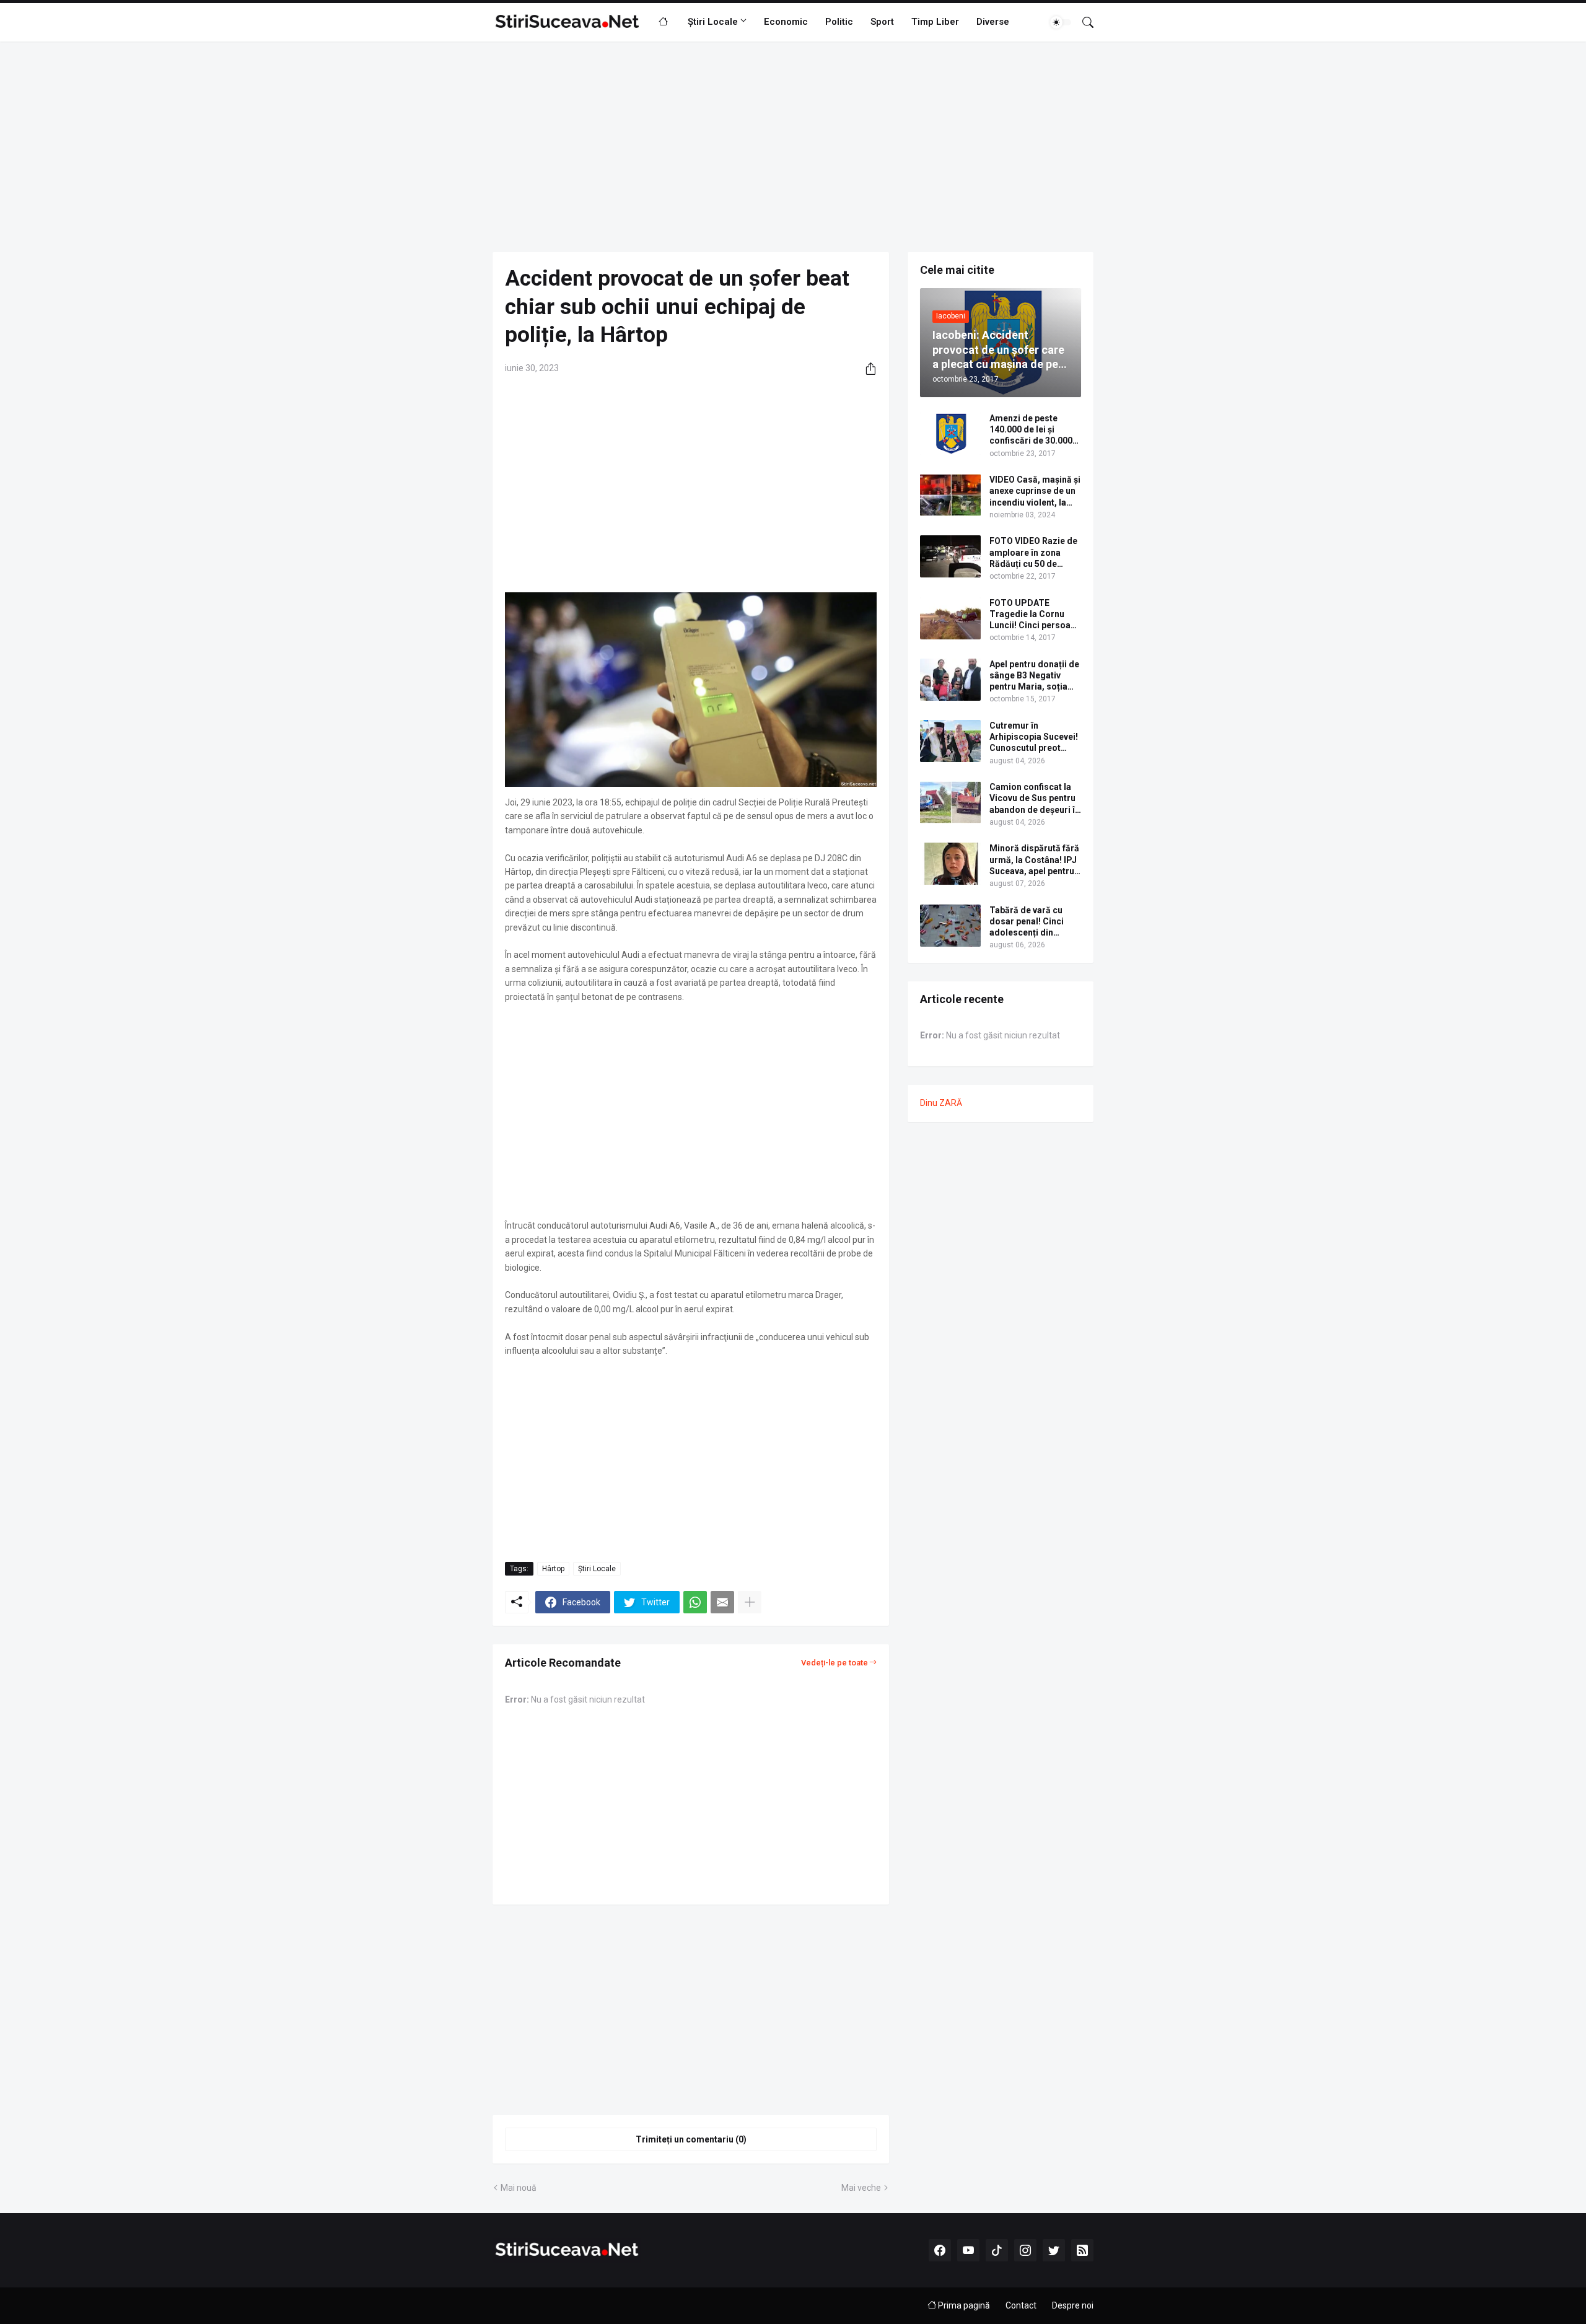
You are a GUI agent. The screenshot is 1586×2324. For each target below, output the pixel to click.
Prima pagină (963, 2305)
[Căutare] (1083, 22)
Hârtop (553, 1569)
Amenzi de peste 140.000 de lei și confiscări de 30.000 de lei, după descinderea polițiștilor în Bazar (1031, 430)
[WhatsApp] (695, 1602)
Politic (839, 22)
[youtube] (968, 2250)
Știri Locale (713, 22)
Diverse (993, 22)
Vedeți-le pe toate (835, 1663)
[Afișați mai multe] (750, 1602)
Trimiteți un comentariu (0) (691, 2139)
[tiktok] (997, 2250)
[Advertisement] (793, 147)
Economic (786, 22)
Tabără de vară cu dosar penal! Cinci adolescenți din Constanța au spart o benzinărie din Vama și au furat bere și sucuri (1032, 922)
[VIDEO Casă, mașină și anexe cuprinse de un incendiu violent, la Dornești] (950, 495)
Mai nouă (519, 2188)
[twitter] (1054, 2250)
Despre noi (1073, 2305)
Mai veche (861, 2188)
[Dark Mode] (1061, 22)
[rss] (1082, 2250)
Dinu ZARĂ (941, 1103)
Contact (1021, 2305)
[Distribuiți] (866, 369)
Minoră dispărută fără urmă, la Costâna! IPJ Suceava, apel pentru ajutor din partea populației (1034, 860)
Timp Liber (935, 22)
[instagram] (1025, 2250)
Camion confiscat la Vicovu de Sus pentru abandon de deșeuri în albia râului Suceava (1035, 799)
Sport (882, 22)
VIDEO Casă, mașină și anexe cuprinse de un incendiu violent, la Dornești (1035, 491)
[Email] (722, 1602)
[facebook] (940, 2250)
